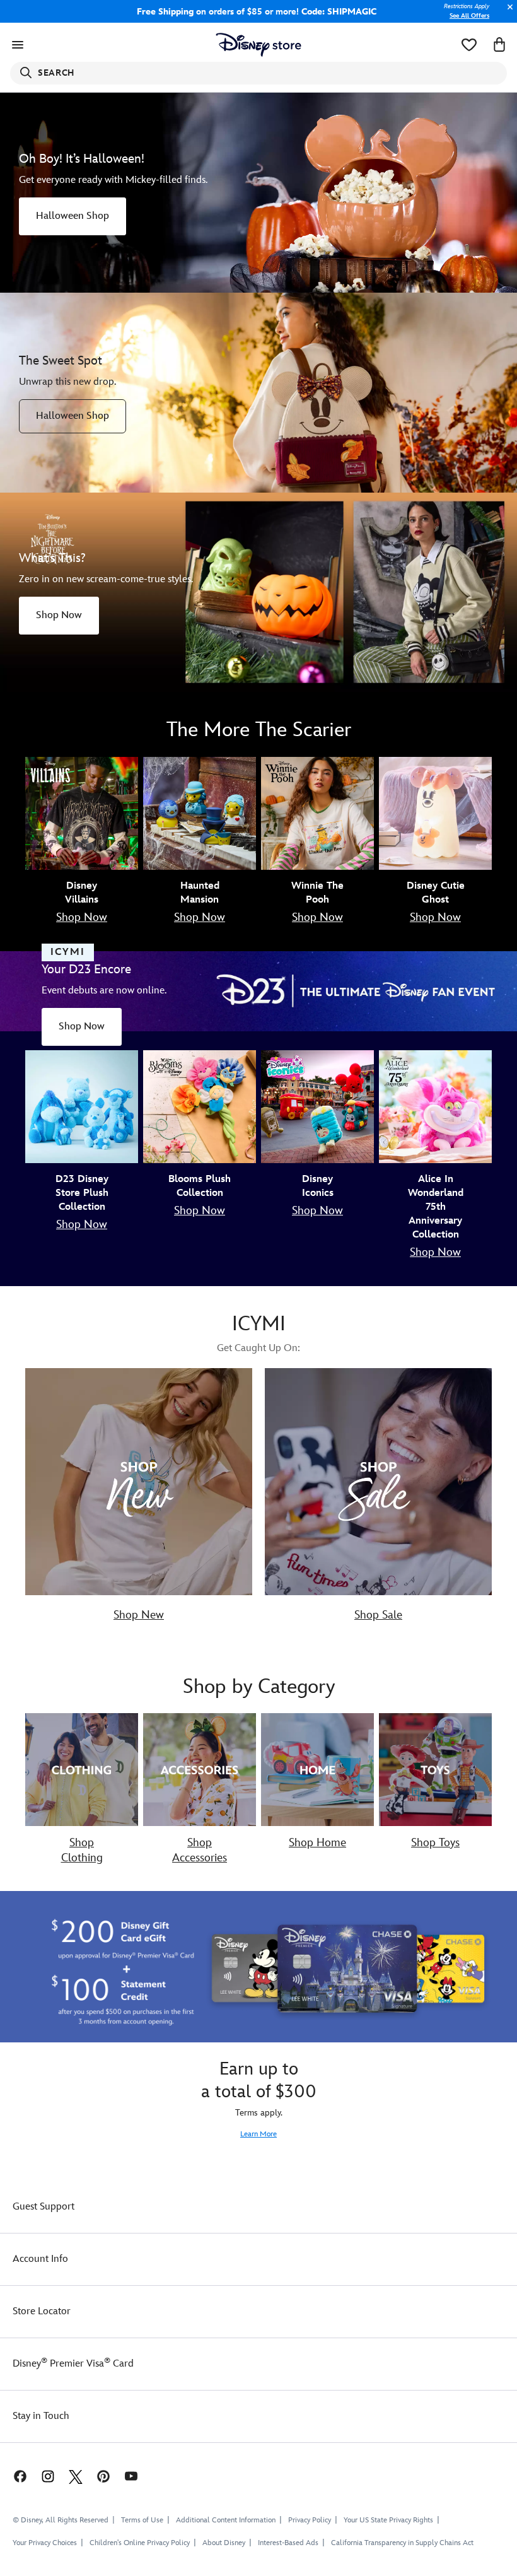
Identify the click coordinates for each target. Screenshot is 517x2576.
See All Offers (469, 16)
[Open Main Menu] (18, 45)
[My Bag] (499, 45)
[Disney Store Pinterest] (103, 2475)
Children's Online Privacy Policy (140, 2543)
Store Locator (42, 2311)
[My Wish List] (469, 45)
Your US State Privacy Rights (388, 2520)
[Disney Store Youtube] (131, 2475)
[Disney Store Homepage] (259, 45)
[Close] (507, 14)
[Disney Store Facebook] (14, 2475)
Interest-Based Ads (288, 2543)
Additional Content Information (226, 2520)
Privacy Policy (310, 2520)
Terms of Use (142, 2520)
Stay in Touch (41, 2416)
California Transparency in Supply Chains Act (402, 2543)
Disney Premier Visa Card (73, 2364)
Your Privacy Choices (45, 2543)
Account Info (40, 2259)
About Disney (224, 2543)
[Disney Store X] (76, 2475)
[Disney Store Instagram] (48, 2475)
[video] (258, 193)
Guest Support (44, 2207)
